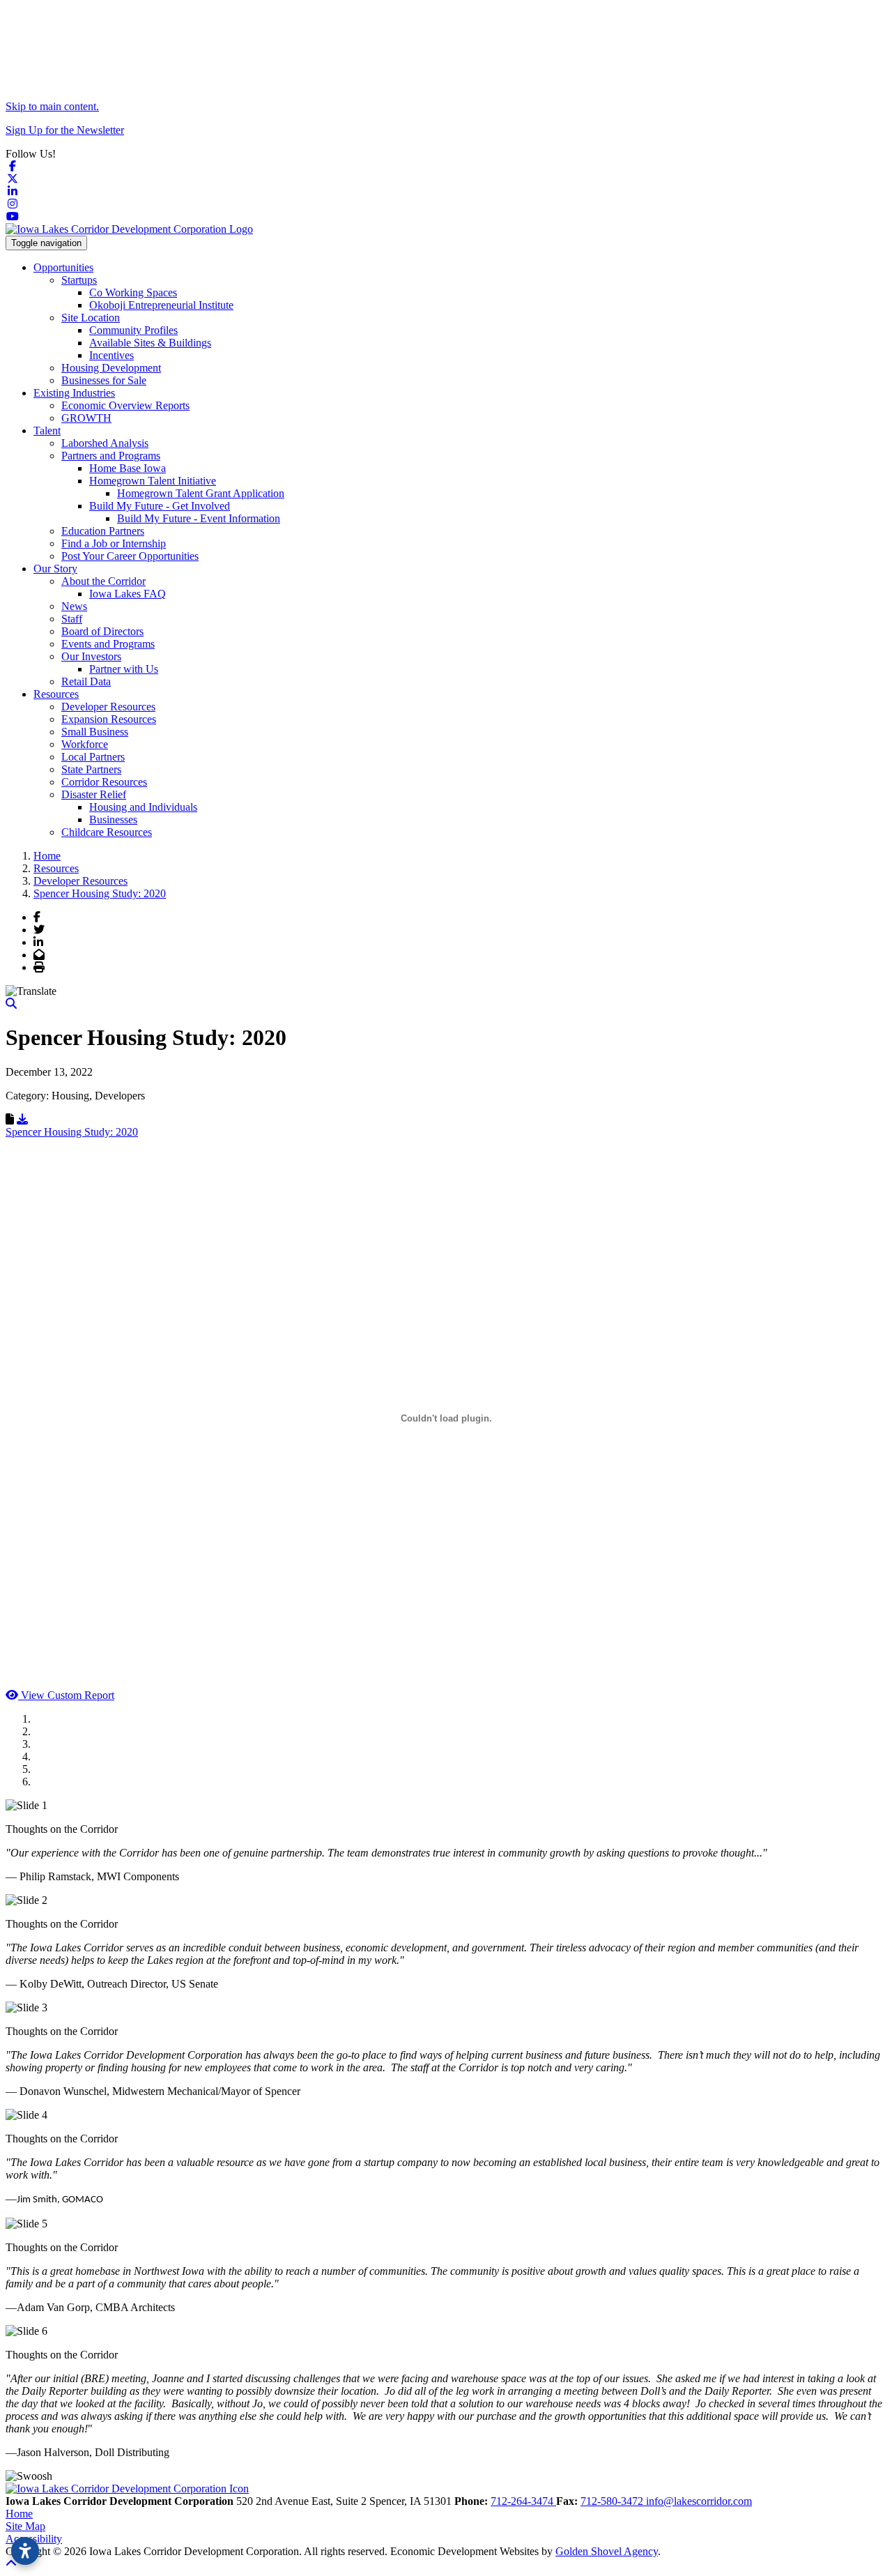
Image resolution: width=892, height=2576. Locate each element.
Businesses (113, 820)
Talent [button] (47, 430)
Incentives (111, 355)
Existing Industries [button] (74, 393)
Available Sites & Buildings (150, 343)
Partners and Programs (111, 456)
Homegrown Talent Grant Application (201, 493)
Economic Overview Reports (125, 405)
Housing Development (111, 368)
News (74, 606)
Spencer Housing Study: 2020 (72, 1132)
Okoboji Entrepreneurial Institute (161, 305)
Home (19, 2514)
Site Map (25, 2526)
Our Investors (91, 656)
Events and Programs (108, 644)
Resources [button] (56, 694)
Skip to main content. (52, 106)
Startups (79, 280)
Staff (72, 619)
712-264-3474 (523, 2501)
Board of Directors (102, 631)
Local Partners (93, 757)
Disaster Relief (94, 794)
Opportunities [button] (63, 267)
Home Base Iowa (128, 468)
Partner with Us (124, 669)
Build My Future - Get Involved (160, 506)
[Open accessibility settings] (25, 2551)
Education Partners (103, 531)
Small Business (95, 732)
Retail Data (86, 681)
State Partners (91, 769)
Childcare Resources (107, 832)
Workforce (85, 744)
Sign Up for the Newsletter (65, 130)
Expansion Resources (109, 719)
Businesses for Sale (104, 380)
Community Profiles (133, 330)
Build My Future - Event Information (199, 518)
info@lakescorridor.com (699, 2501)
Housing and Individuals (143, 807)
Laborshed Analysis (105, 443)
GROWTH (86, 418)
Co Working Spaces (133, 292)
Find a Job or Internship (114, 543)
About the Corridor (103, 581)
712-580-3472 (613, 2501)
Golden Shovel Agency (607, 2551)
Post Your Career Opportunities (130, 556)
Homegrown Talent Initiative (153, 481)
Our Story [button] (55, 569)
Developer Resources (108, 707)
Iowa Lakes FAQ (128, 594)
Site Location (91, 318)
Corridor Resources (104, 782)
